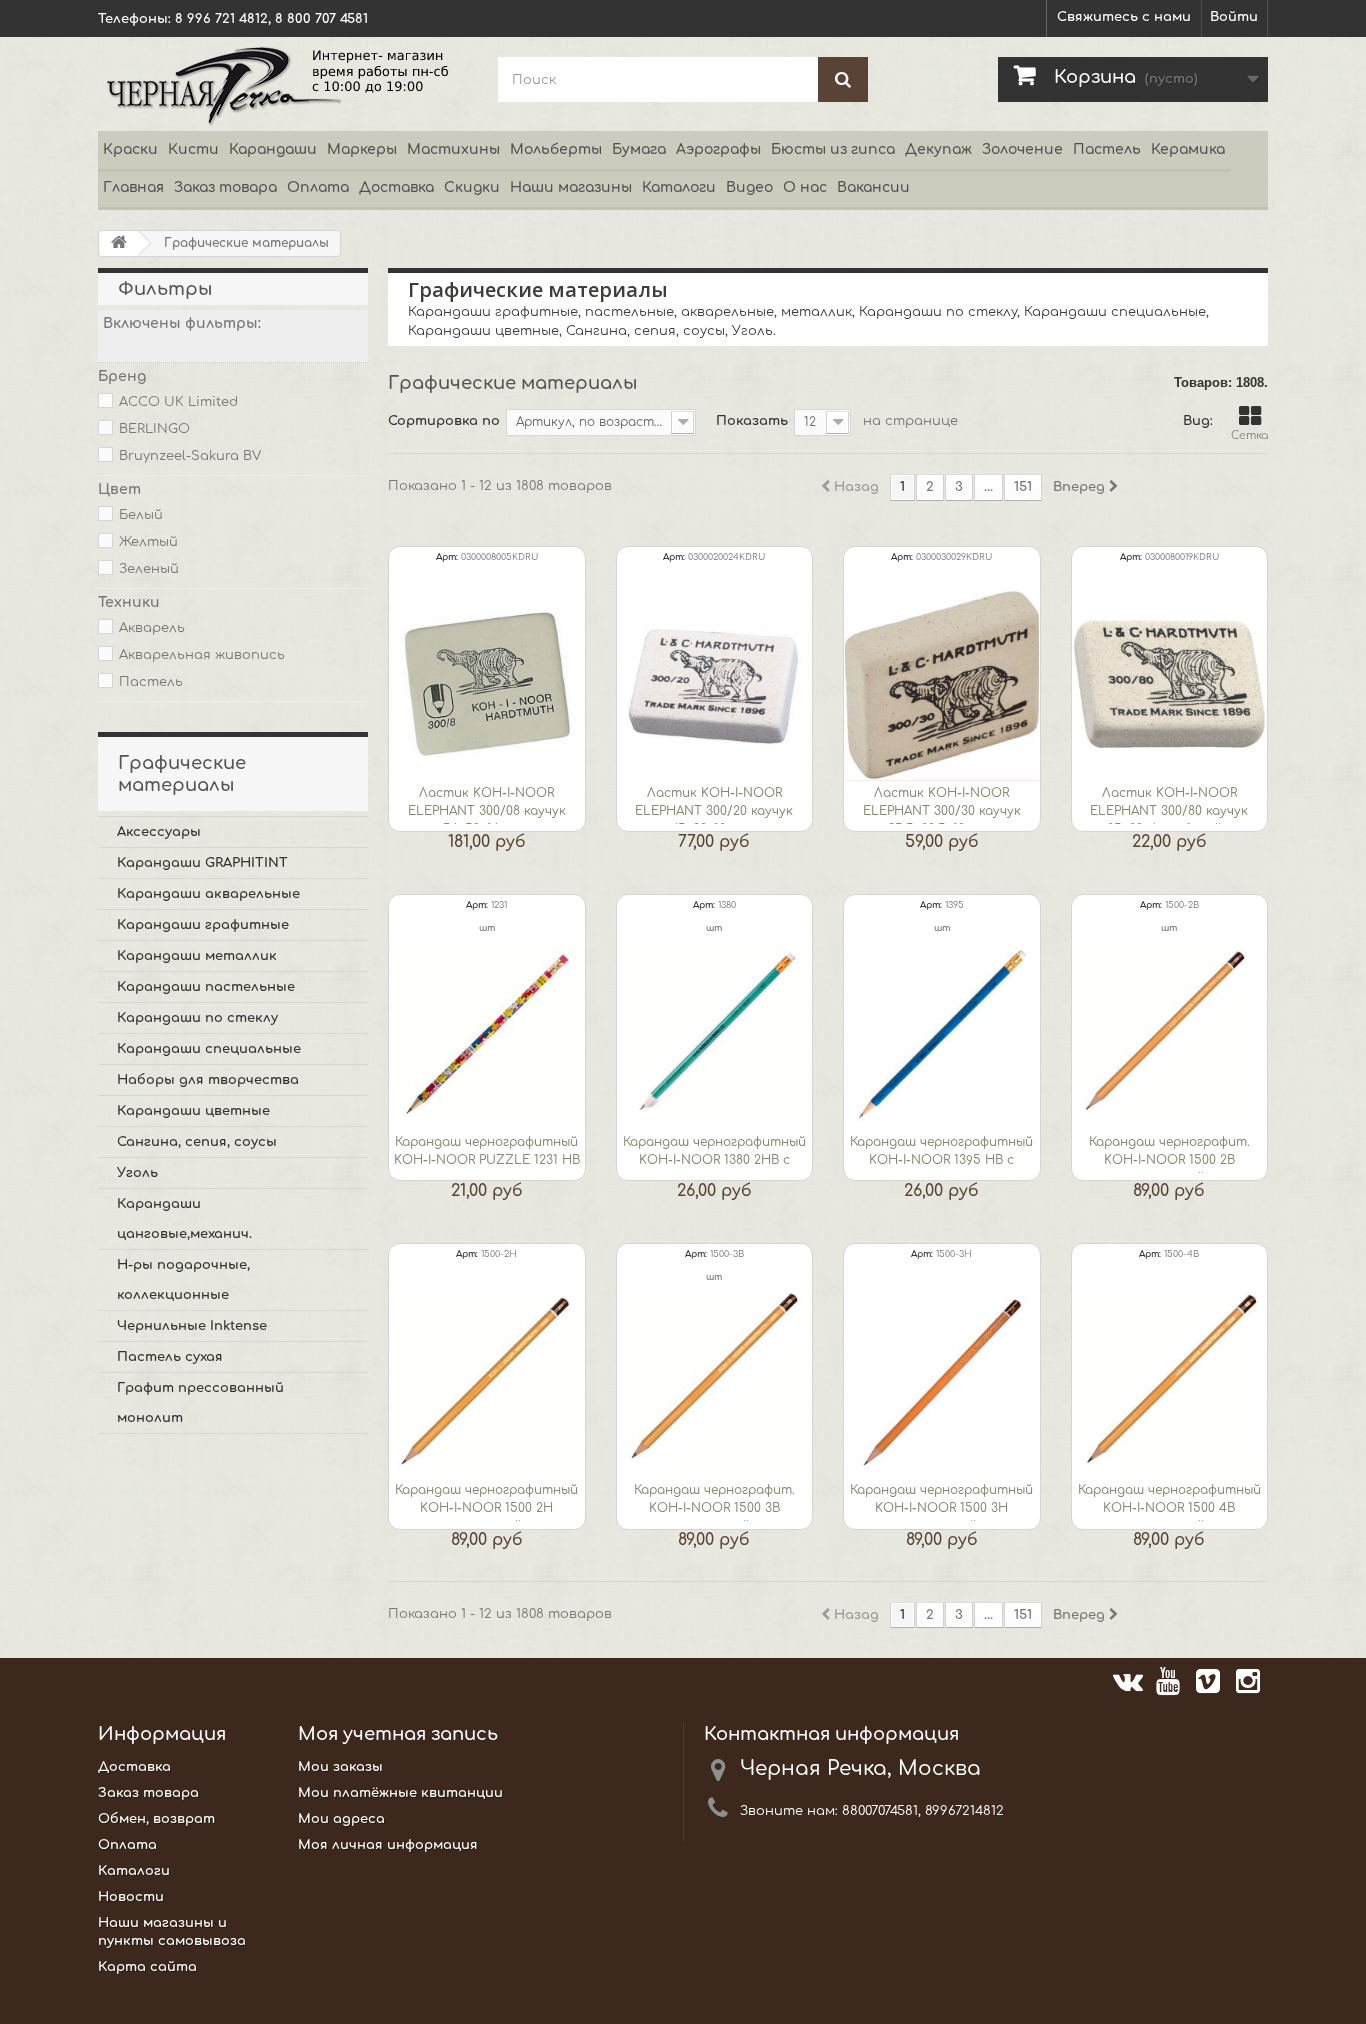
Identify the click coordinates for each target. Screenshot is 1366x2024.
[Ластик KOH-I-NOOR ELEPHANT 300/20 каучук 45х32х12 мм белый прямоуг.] (715, 685)
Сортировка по (444, 421)
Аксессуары (159, 832)
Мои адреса (341, 1819)
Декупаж (938, 149)
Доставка (396, 187)
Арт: (447, 557)
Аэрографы (718, 149)
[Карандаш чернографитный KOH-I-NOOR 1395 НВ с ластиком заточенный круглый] (942, 1033)
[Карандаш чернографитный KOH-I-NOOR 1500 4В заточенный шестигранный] (1170, 1382)
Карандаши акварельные (208, 894)
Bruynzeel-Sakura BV (190, 456)
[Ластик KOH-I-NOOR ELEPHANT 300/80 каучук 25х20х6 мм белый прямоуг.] (1170, 685)
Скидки (472, 187)
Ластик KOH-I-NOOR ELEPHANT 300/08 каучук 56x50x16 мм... (487, 805)
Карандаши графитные (203, 925)
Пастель (1107, 149)
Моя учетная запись (398, 1734)
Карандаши (273, 149)
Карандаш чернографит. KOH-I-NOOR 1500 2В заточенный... (1169, 1154)
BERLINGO (154, 429)
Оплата (318, 187)
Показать (752, 421)
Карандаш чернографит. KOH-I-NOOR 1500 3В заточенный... (714, 1502)
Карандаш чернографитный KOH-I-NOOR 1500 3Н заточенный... (941, 1502)
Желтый (148, 542)
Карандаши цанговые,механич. (184, 1219)
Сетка (1249, 435)
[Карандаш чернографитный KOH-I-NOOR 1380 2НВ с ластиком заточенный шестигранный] (715, 1033)
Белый (141, 515)
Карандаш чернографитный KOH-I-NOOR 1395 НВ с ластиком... (941, 1154)
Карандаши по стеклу (197, 1018)
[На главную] (119, 243)
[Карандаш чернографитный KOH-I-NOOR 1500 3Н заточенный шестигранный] (942, 1382)
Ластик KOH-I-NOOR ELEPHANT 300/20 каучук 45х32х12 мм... (714, 805)
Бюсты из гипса (833, 149)
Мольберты (556, 149)
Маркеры (362, 149)
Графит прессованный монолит (200, 1403)
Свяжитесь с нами (1124, 17)
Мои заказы (340, 1767)
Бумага (639, 149)
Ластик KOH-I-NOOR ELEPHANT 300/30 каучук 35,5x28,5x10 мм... (942, 805)
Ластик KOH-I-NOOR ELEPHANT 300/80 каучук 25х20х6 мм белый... (1169, 805)
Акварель (152, 628)
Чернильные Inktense (192, 1326)
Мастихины (453, 149)
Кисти (193, 149)
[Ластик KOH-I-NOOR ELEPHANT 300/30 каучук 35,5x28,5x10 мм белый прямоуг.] (942, 685)
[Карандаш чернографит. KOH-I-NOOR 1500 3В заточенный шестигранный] (715, 1382)
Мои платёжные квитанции (400, 1793)
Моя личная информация (388, 1845)
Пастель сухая (170, 1357)
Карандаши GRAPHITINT (202, 863)
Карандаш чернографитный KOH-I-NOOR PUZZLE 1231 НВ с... (487, 1154)
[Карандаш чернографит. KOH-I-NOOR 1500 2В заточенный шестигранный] (1170, 1033)
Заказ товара (225, 187)
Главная (133, 187)
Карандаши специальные (209, 1049)
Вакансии (873, 187)
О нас (805, 187)
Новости (131, 1897)
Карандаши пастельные (206, 987)
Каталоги (679, 187)
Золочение (1022, 149)
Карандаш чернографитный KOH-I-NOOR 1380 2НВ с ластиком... (714, 1154)
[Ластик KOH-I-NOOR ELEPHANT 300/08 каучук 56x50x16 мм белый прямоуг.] (487, 685)
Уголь (137, 1173)
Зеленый (149, 569)
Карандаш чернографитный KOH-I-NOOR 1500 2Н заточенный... (486, 1502)
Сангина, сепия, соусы (197, 1142)
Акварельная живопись (202, 655)
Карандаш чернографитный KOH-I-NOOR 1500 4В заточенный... (1169, 1502)
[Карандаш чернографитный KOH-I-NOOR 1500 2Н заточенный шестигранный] (487, 1382)
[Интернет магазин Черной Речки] (283, 84)
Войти (1234, 17)
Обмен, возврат (156, 1819)
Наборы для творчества (208, 1080)
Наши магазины (571, 187)
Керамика (1188, 149)
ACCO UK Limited (178, 402)
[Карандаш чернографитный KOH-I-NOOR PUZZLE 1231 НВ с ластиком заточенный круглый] (487, 1033)
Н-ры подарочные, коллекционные (183, 1280)
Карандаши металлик (197, 956)
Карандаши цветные (193, 1111)
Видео (749, 187)
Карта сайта (147, 1967)
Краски (130, 149)
